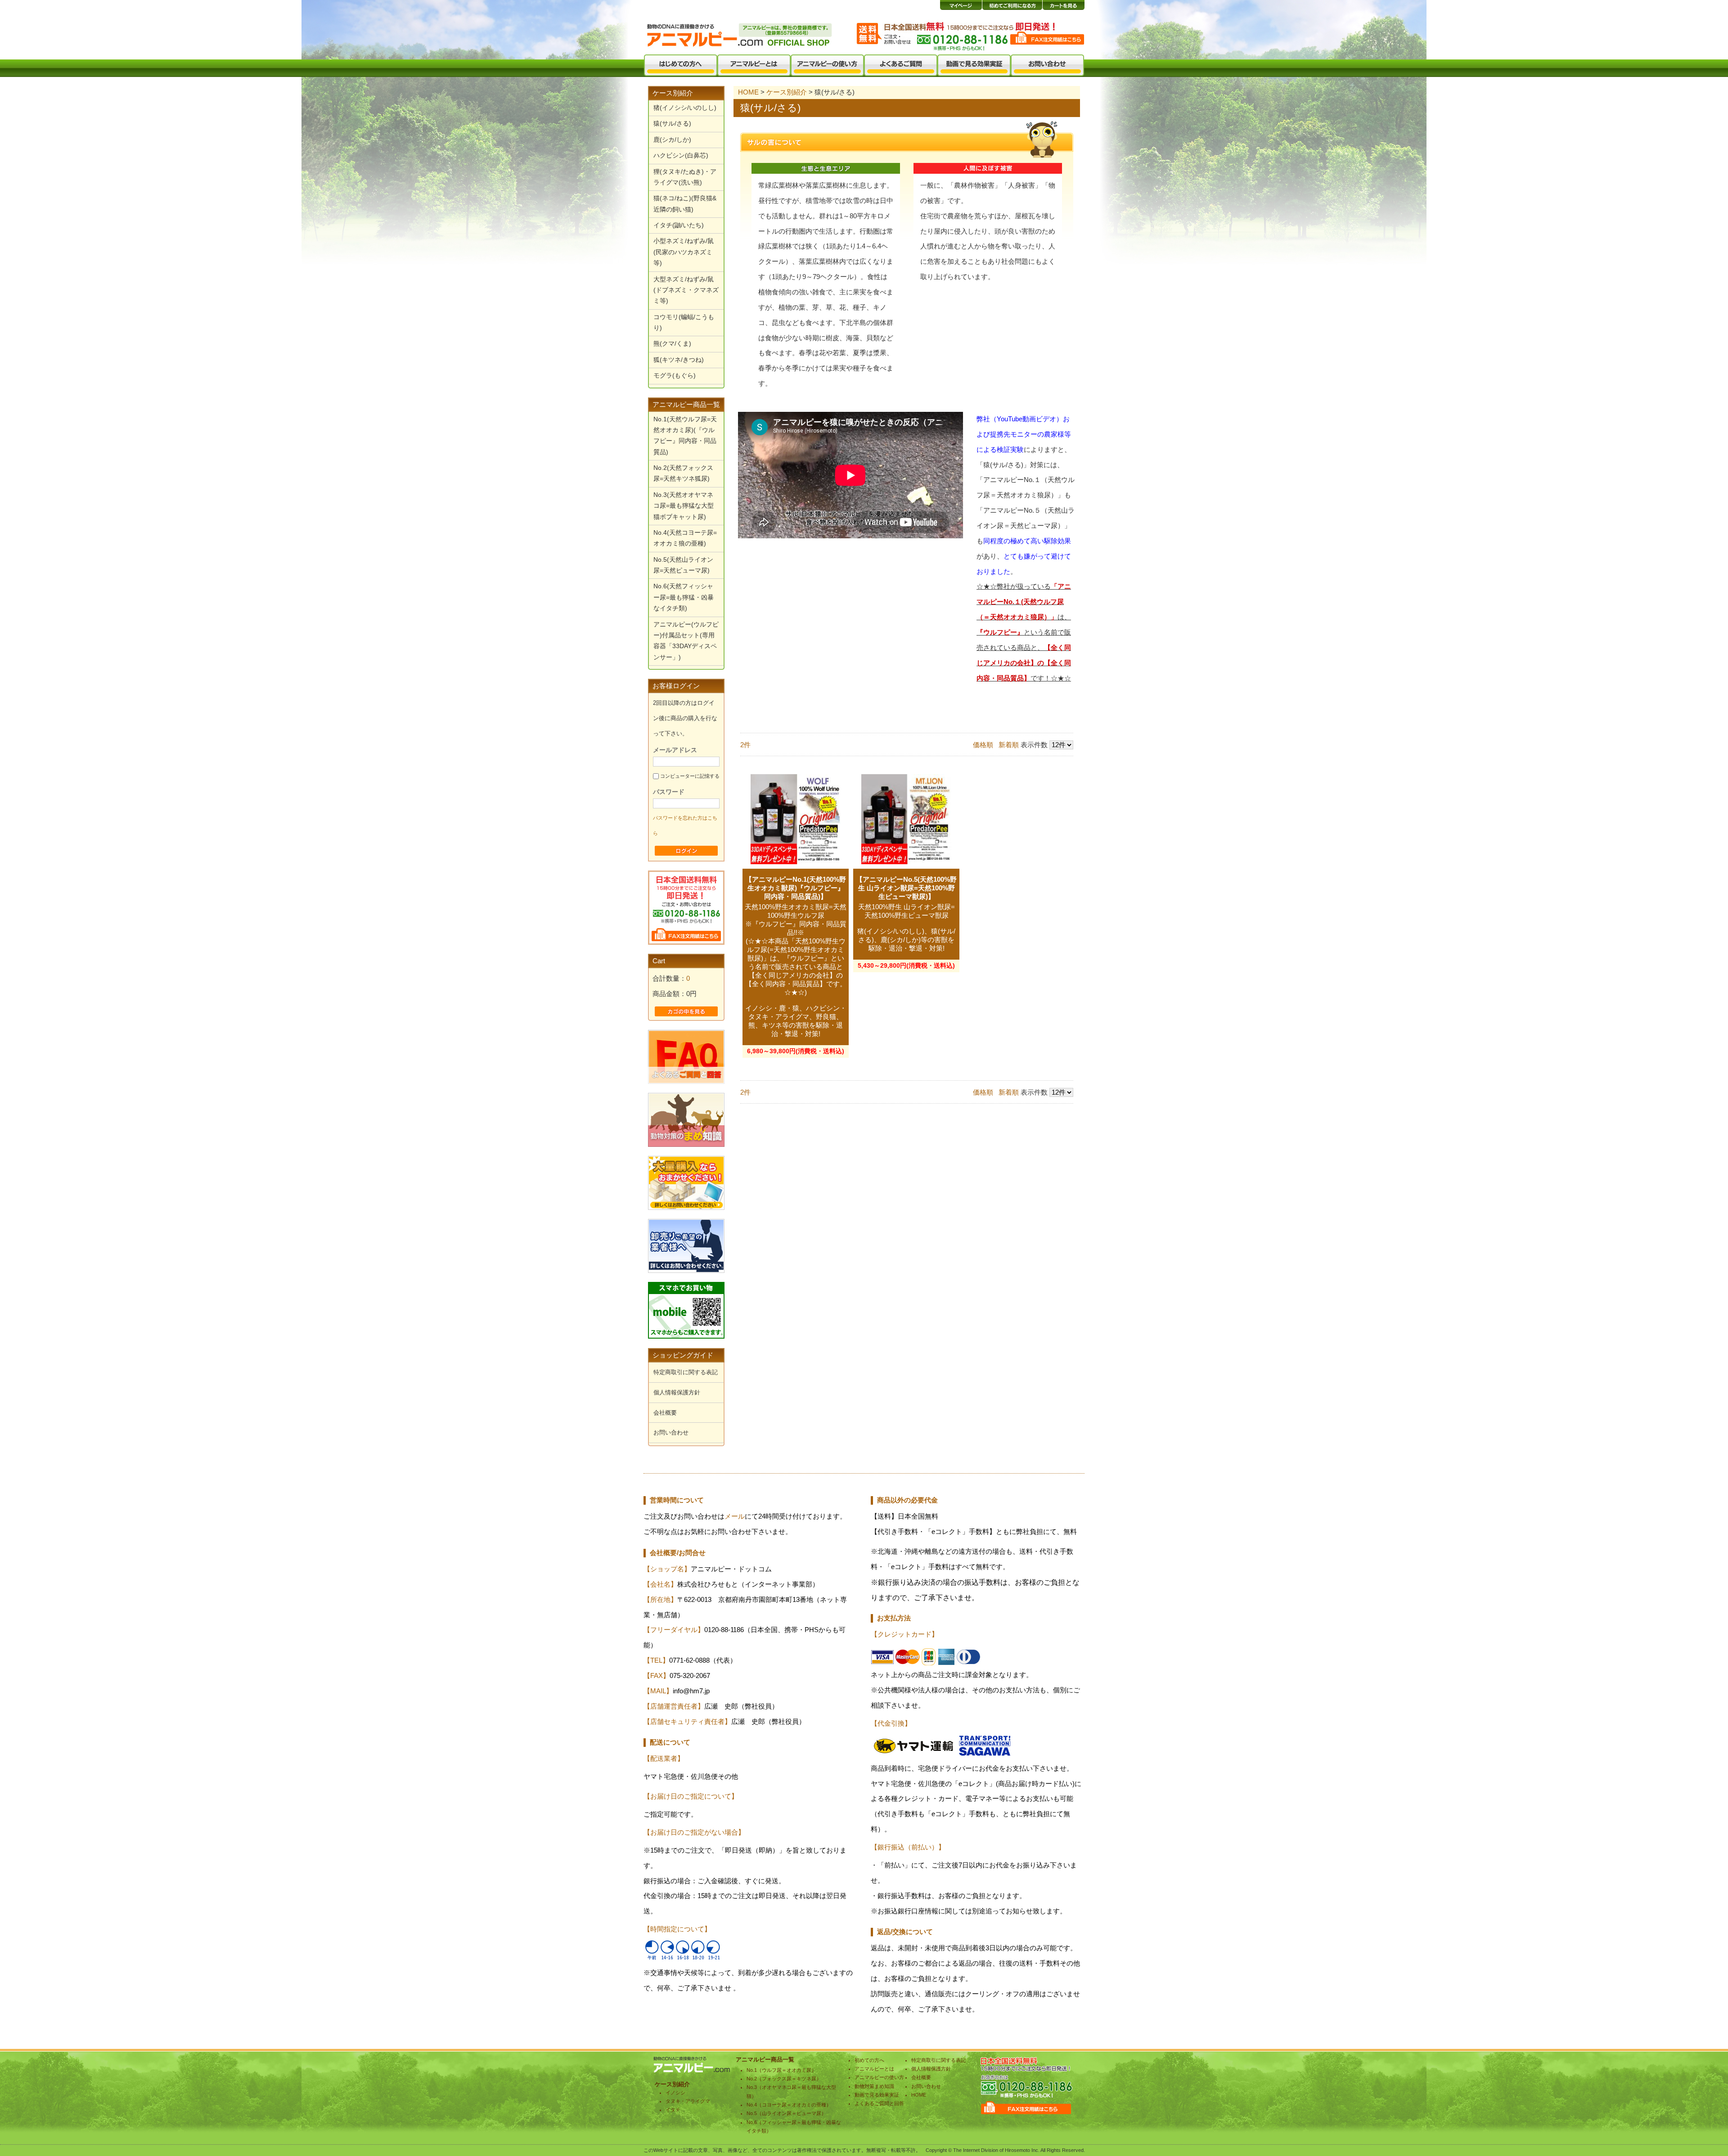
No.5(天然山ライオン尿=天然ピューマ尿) (683, 565)
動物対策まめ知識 (874, 2086)
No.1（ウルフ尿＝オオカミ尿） (781, 2070)
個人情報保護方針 (677, 1392)
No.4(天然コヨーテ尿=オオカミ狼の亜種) (685, 538)
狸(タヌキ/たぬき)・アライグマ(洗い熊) (685, 177)
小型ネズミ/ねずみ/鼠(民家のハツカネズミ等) (684, 252)
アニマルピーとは (874, 2069)
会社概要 (665, 1413)
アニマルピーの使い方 (879, 2077)
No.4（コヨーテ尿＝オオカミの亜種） (789, 2105)
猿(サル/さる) (672, 124)
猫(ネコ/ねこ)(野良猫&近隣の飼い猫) (685, 204)
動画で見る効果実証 (877, 2095)
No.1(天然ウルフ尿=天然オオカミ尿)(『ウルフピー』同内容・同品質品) (685, 436)
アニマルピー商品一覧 (686, 405)
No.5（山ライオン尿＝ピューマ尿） (786, 2113)
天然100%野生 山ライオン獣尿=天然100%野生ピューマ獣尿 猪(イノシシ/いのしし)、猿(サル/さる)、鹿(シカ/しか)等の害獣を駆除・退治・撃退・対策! (906, 928)
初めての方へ (869, 2060)
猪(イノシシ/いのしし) (685, 108)
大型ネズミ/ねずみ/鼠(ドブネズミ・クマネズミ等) (686, 290)
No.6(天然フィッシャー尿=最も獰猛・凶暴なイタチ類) (684, 597)
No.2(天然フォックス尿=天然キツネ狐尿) (683, 473)
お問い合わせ (671, 1432)
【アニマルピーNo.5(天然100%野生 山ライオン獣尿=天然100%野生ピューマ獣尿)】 (906, 888)
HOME (748, 92)
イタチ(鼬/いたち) (679, 225)
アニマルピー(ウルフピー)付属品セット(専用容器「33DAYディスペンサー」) (686, 641)
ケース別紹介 (673, 93)
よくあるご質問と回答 (879, 2103)
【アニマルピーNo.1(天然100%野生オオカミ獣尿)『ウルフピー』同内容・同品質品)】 (796, 888)
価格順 (983, 745)
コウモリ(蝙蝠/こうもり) (684, 322)
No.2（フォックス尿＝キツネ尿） (784, 2079)
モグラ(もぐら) (675, 376)
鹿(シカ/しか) (672, 140)
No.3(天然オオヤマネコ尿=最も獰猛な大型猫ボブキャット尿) (684, 506)
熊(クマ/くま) (672, 344)
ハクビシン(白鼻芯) (681, 156)
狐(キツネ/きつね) (679, 360)
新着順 (1009, 745)
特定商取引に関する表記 (686, 1372)
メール (735, 1516)
